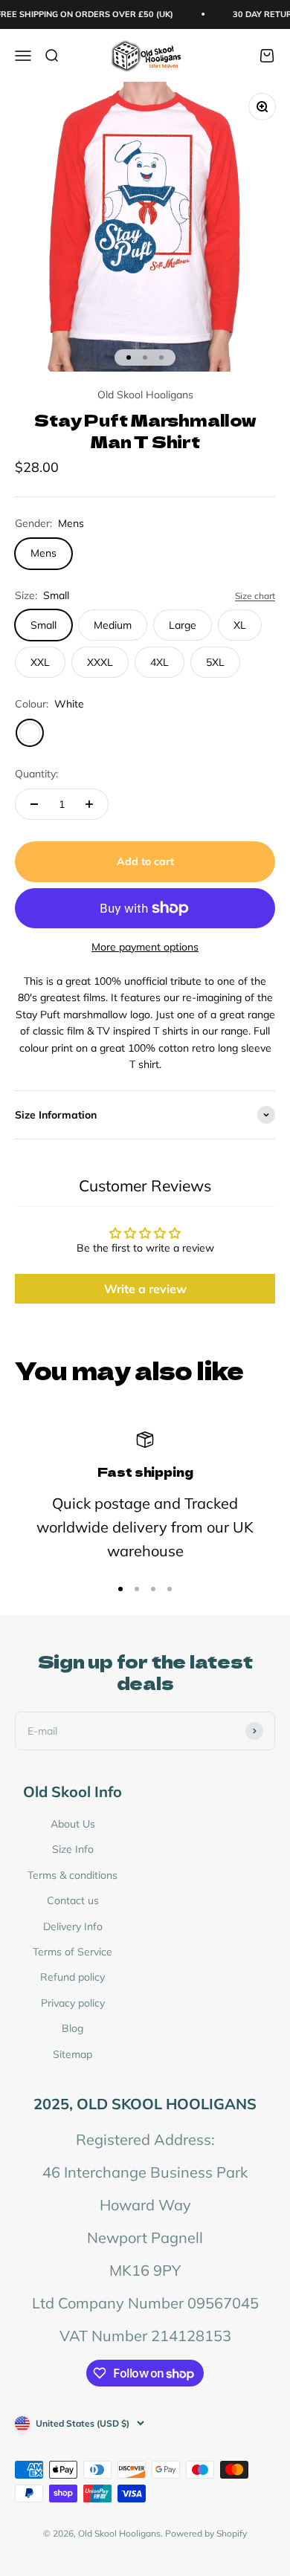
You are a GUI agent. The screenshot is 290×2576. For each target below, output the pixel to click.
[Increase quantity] (89, 804)
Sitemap (72, 2054)
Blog (72, 2028)
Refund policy (72, 1977)
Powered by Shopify (206, 2533)
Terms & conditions (72, 1875)
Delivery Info (73, 1926)
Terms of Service (72, 1952)
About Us (73, 1824)
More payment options (145, 947)
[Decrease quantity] (34, 804)
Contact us (73, 1900)
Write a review (145, 1289)
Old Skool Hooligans (145, 395)
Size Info (73, 1849)
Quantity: (36, 774)
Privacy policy (73, 2003)
